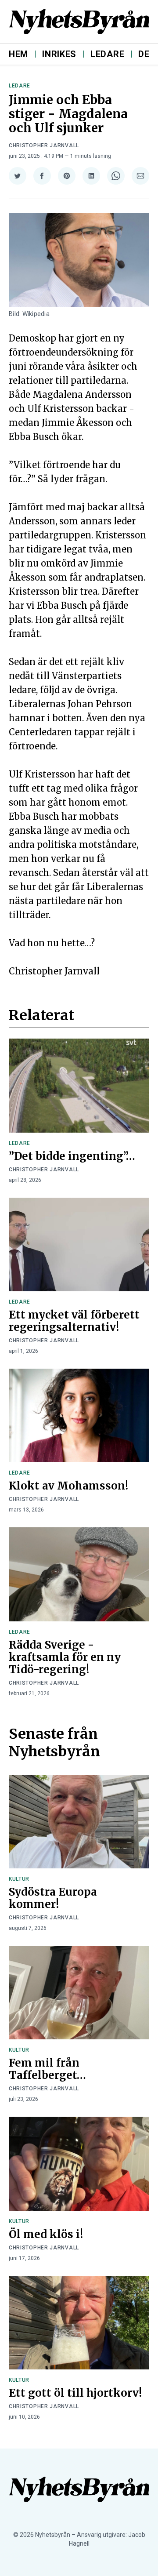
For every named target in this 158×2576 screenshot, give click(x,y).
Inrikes (59, 54)
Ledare (107, 54)
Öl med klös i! (46, 2234)
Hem (18, 54)
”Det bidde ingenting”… (72, 1156)
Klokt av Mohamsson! (68, 1486)
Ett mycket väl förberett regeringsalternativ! (74, 1321)
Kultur (19, 1879)
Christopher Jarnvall (44, 145)
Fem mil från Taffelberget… (47, 2069)
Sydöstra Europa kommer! (53, 1898)
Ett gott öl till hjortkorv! (75, 2393)
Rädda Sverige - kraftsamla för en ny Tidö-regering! (65, 1657)
